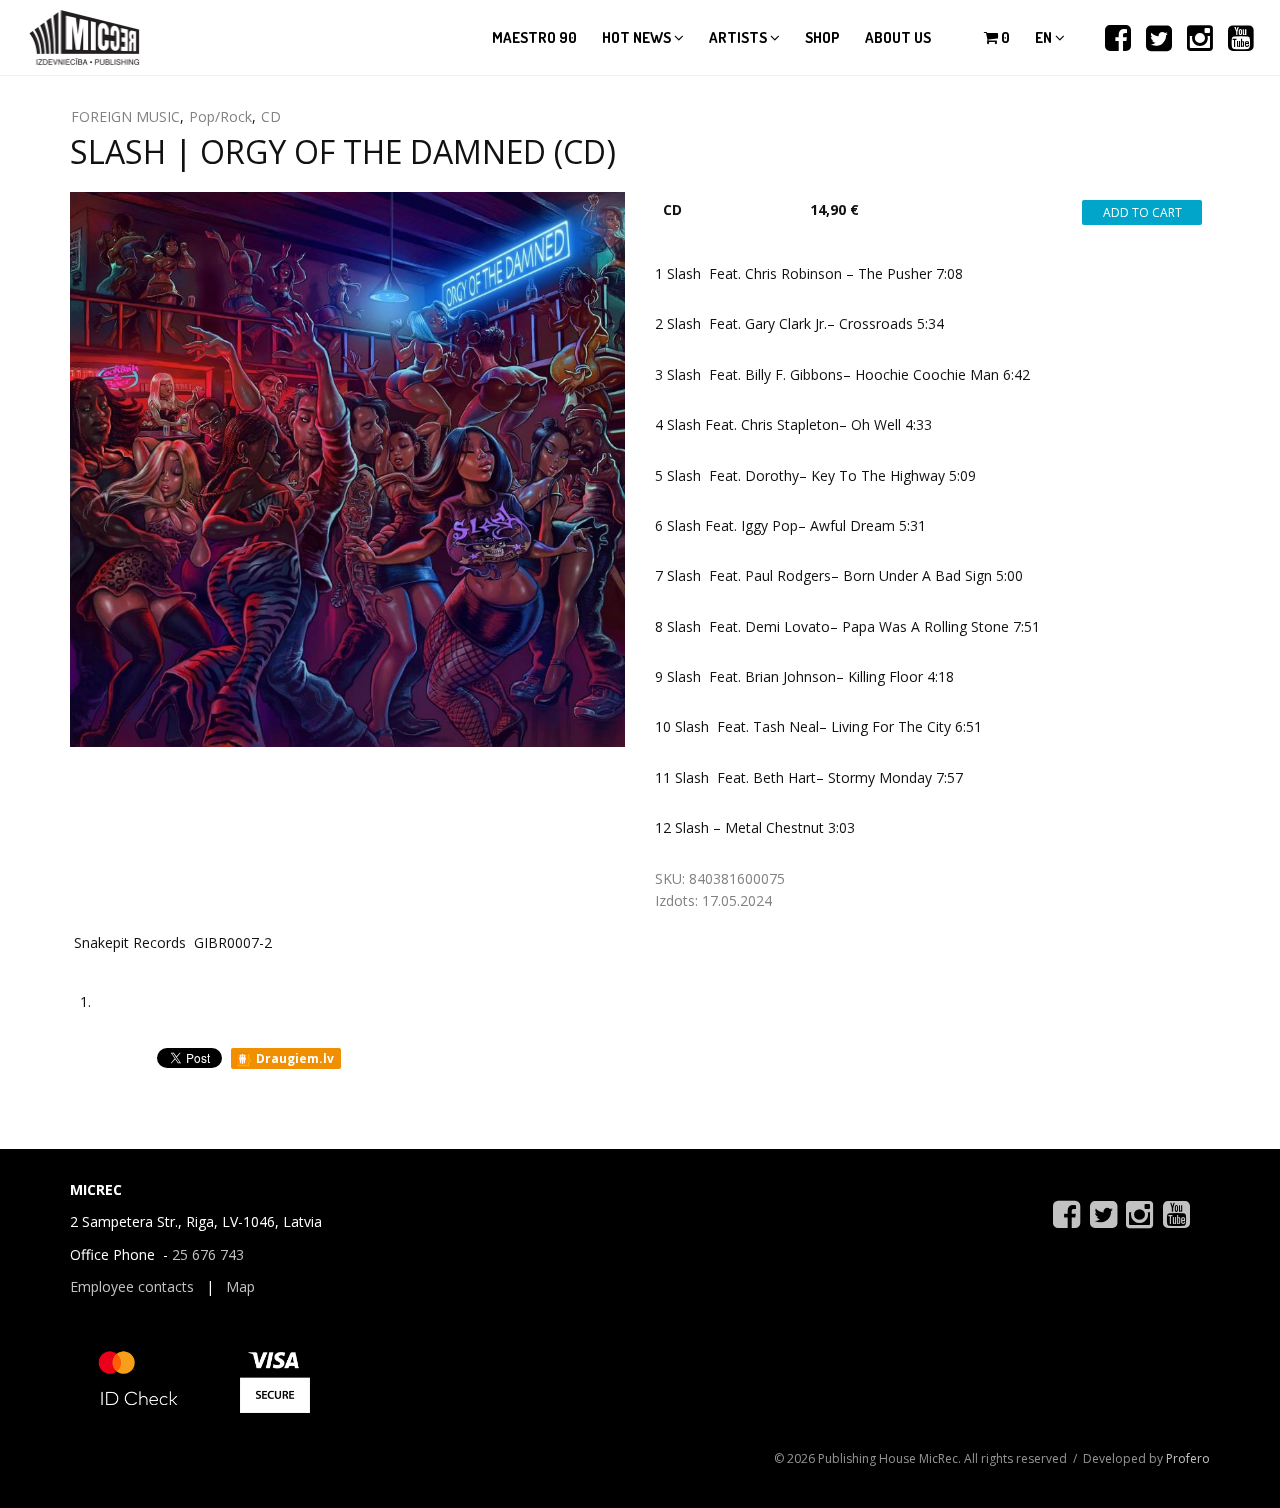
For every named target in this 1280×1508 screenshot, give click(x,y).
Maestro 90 (534, 37)
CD (271, 116)
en (1045, 37)
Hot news (638, 37)
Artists (739, 37)
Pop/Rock (220, 116)
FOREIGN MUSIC (125, 116)
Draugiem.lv (293, 1058)
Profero (1188, 1458)
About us (898, 37)
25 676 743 (208, 1254)
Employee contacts (132, 1286)
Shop (822, 37)
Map (240, 1286)
